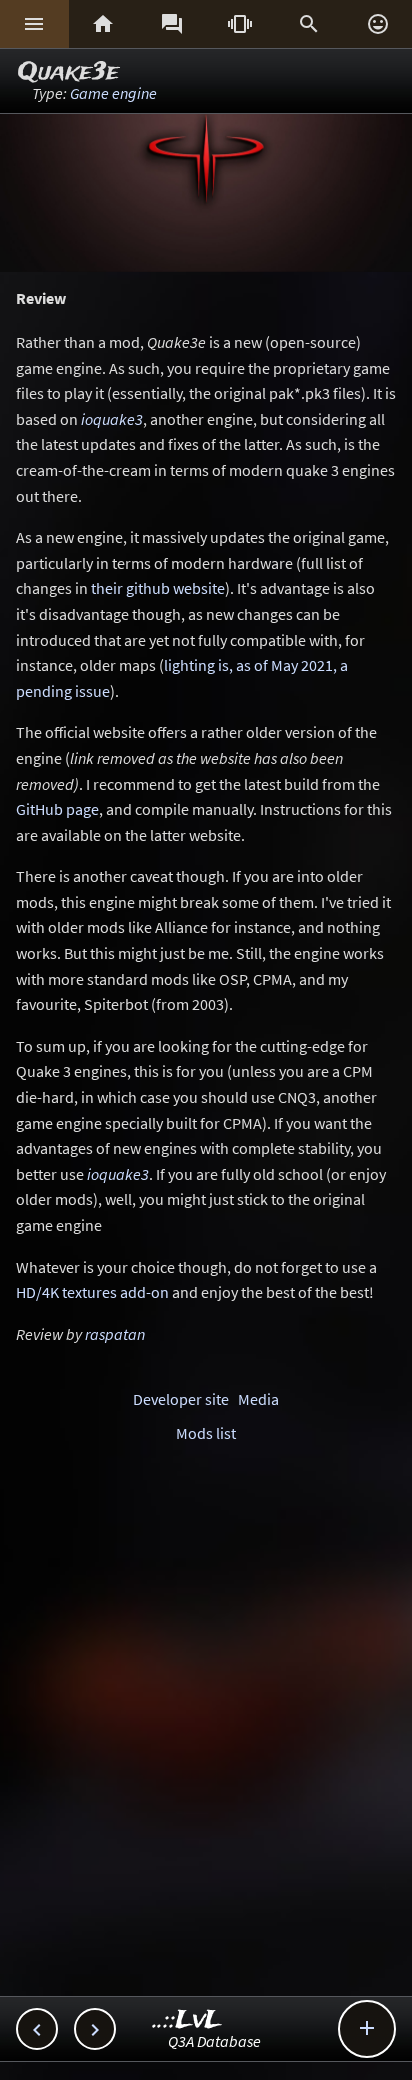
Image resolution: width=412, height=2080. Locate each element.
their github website (158, 588)
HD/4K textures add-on (92, 1292)
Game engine (113, 93)
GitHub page (57, 809)
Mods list (206, 1433)
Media (258, 1399)
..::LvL (187, 2020)
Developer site (181, 1399)
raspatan (115, 1334)
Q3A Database (214, 2041)
